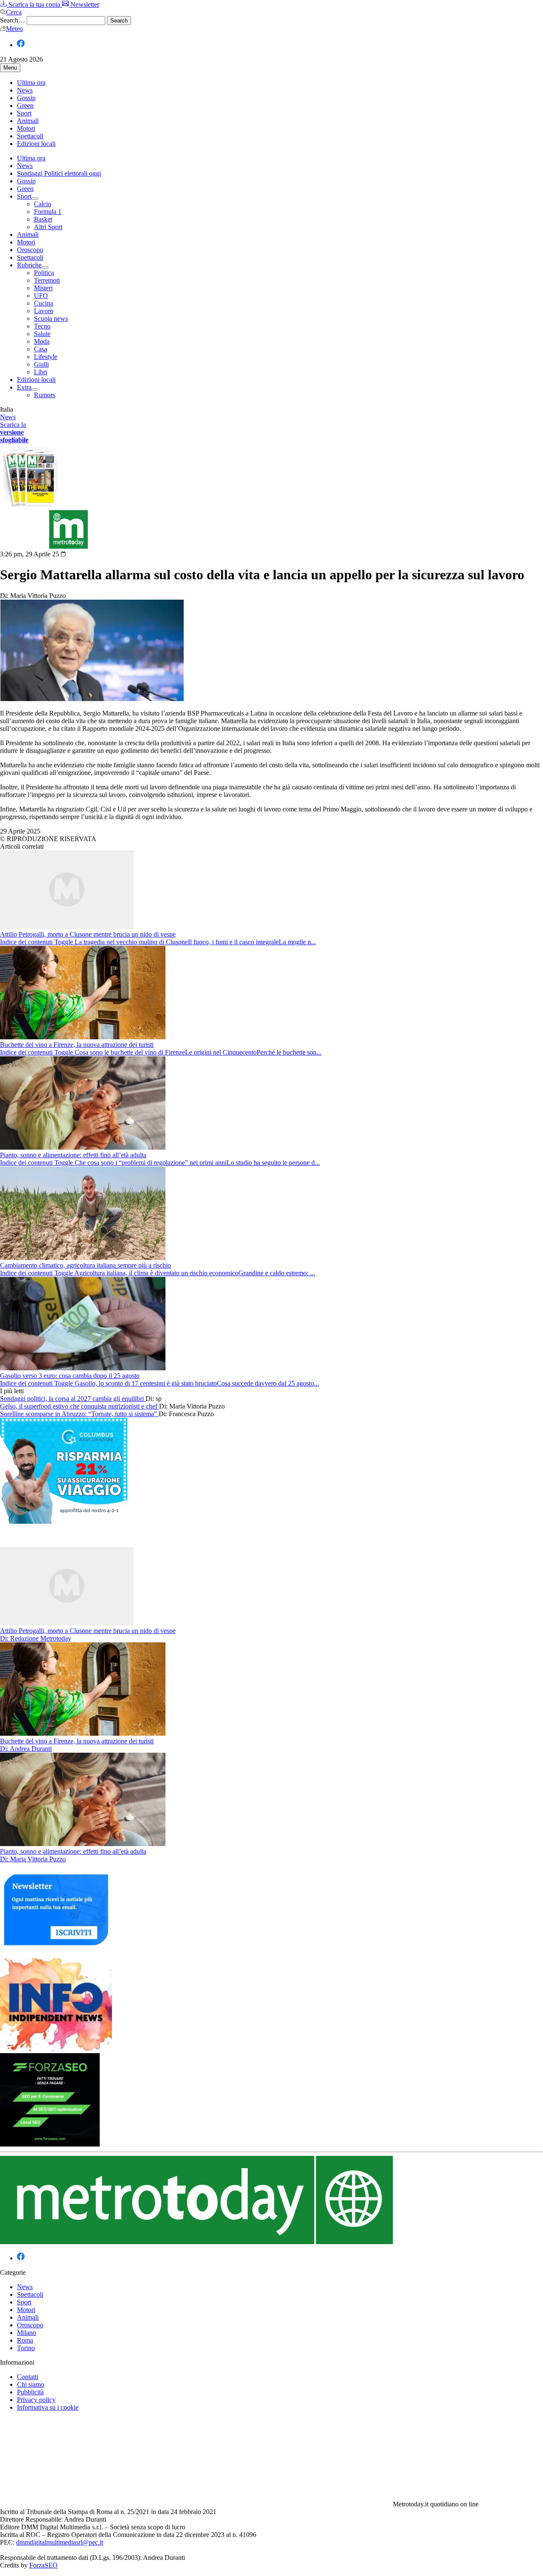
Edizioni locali (36, 144)
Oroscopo (30, 250)
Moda (42, 341)
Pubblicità (30, 2392)
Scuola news (51, 318)
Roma (25, 2340)
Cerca (14, 12)
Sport (24, 113)
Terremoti (47, 280)
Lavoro (44, 311)
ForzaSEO (43, 2565)
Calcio (43, 204)
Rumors (45, 395)
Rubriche (29, 265)
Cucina (43, 303)
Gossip (26, 98)
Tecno (42, 326)
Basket (43, 219)
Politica (44, 273)
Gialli (41, 364)
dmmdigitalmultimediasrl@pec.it (60, 2542)
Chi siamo (31, 2384)
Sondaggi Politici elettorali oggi (59, 173)
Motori (26, 128)
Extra (24, 387)
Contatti (28, 2377)
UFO (41, 296)
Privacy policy (36, 2400)
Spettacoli (30, 136)
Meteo (14, 29)
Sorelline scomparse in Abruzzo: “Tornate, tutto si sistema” (79, 1414)
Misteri (43, 288)
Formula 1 (48, 212)
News (25, 90)
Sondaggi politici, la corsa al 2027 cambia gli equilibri (73, 1399)
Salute (42, 334)
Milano (27, 2333)
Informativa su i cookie (48, 2407)
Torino (26, 2348)
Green (25, 105)
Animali (28, 121)
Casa (41, 349)
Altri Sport (48, 227)
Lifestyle (46, 357)
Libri (41, 372)
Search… (13, 20)
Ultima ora (31, 83)
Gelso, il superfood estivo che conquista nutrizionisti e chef (80, 1406)
